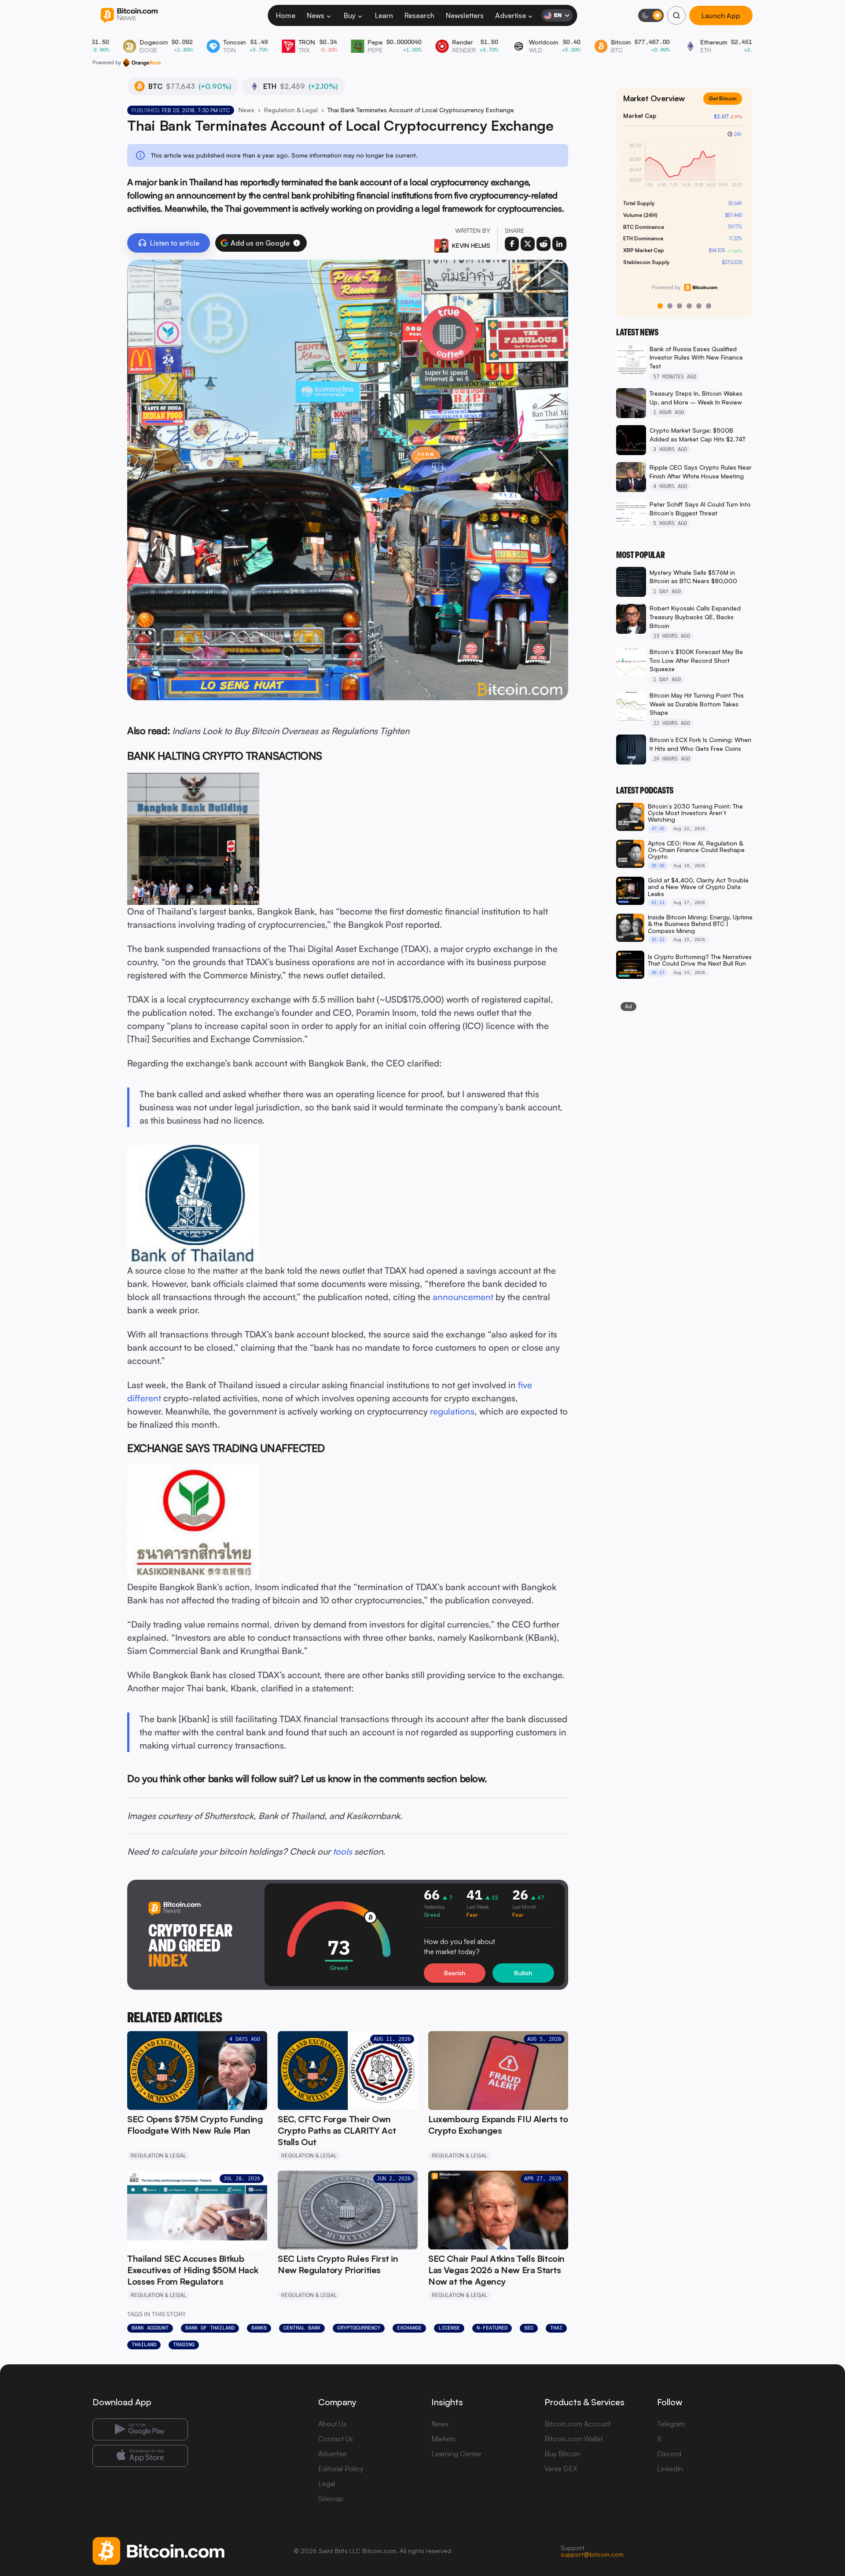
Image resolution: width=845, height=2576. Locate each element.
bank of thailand (210, 2328)
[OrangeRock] (142, 62)
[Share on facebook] (512, 244)
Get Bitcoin (723, 98)
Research (419, 15)
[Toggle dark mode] (651, 15)
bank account (150, 2328)
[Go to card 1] (660, 306)
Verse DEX (561, 2469)
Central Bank (302, 2328)
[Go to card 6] (709, 306)
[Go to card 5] (699, 306)
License (449, 2328)
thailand (144, 2344)
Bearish (455, 1973)
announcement (463, 1297)
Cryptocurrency (359, 2328)
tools (342, 1851)
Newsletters (465, 15)
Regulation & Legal (291, 110)
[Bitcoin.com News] (129, 16)
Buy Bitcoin (562, 2454)
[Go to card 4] (689, 306)
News (316, 15)
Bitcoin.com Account (578, 2424)
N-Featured (492, 2328)
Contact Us (336, 2439)
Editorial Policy (341, 2469)
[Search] (676, 15)
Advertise (511, 15)
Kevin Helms (471, 245)
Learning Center (456, 2454)
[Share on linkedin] (559, 244)
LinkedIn (670, 2469)
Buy (350, 15)
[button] (297, 243)
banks (259, 2328)
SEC (529, 2328)
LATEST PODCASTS (645, 790)
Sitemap (331, 2499)
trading (184, 2344)
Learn (384, 15)
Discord (669, 2454)
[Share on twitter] (528, 244)
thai (556, 2328)
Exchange (409, 2328)
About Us (332, 2424)
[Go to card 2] (670, 306)
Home (286, 15)
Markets (443, 2439)
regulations (452, 1411)
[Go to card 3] (680, 306)
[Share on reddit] (544, 244)
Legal (327, 2484)
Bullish (523, 1973)
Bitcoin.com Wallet (574, 2439)
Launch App (721, 16)
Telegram (671, 2424)
